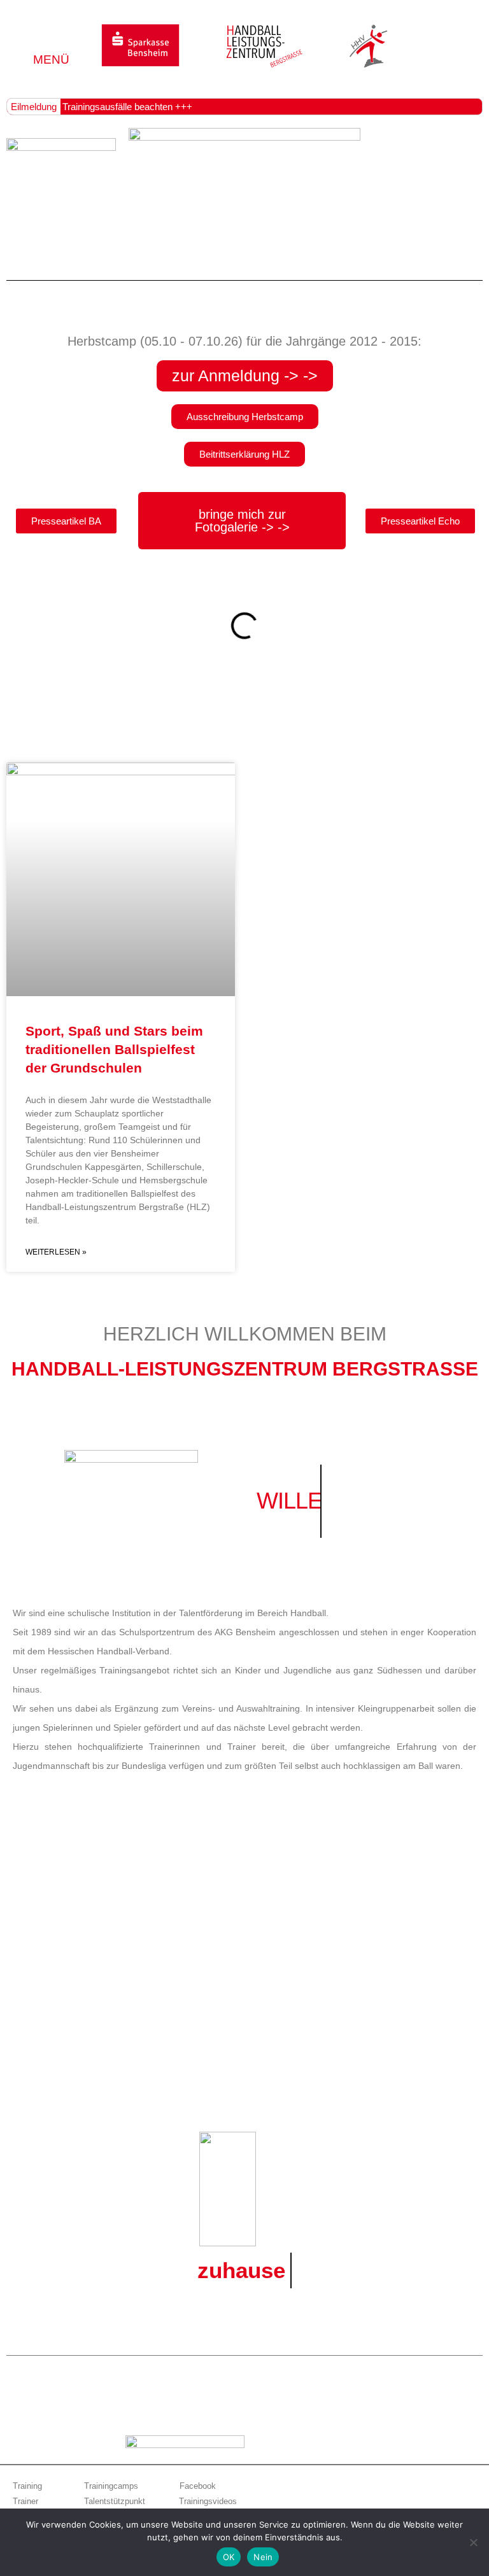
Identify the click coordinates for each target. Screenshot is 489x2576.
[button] (52, 39)
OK (229, 2557)
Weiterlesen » (56, 1252)
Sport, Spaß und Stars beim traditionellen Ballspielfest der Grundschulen (114, 1050)
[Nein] (473, 2542)
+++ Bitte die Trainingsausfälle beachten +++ (100, 107)
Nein (263, 2557)
